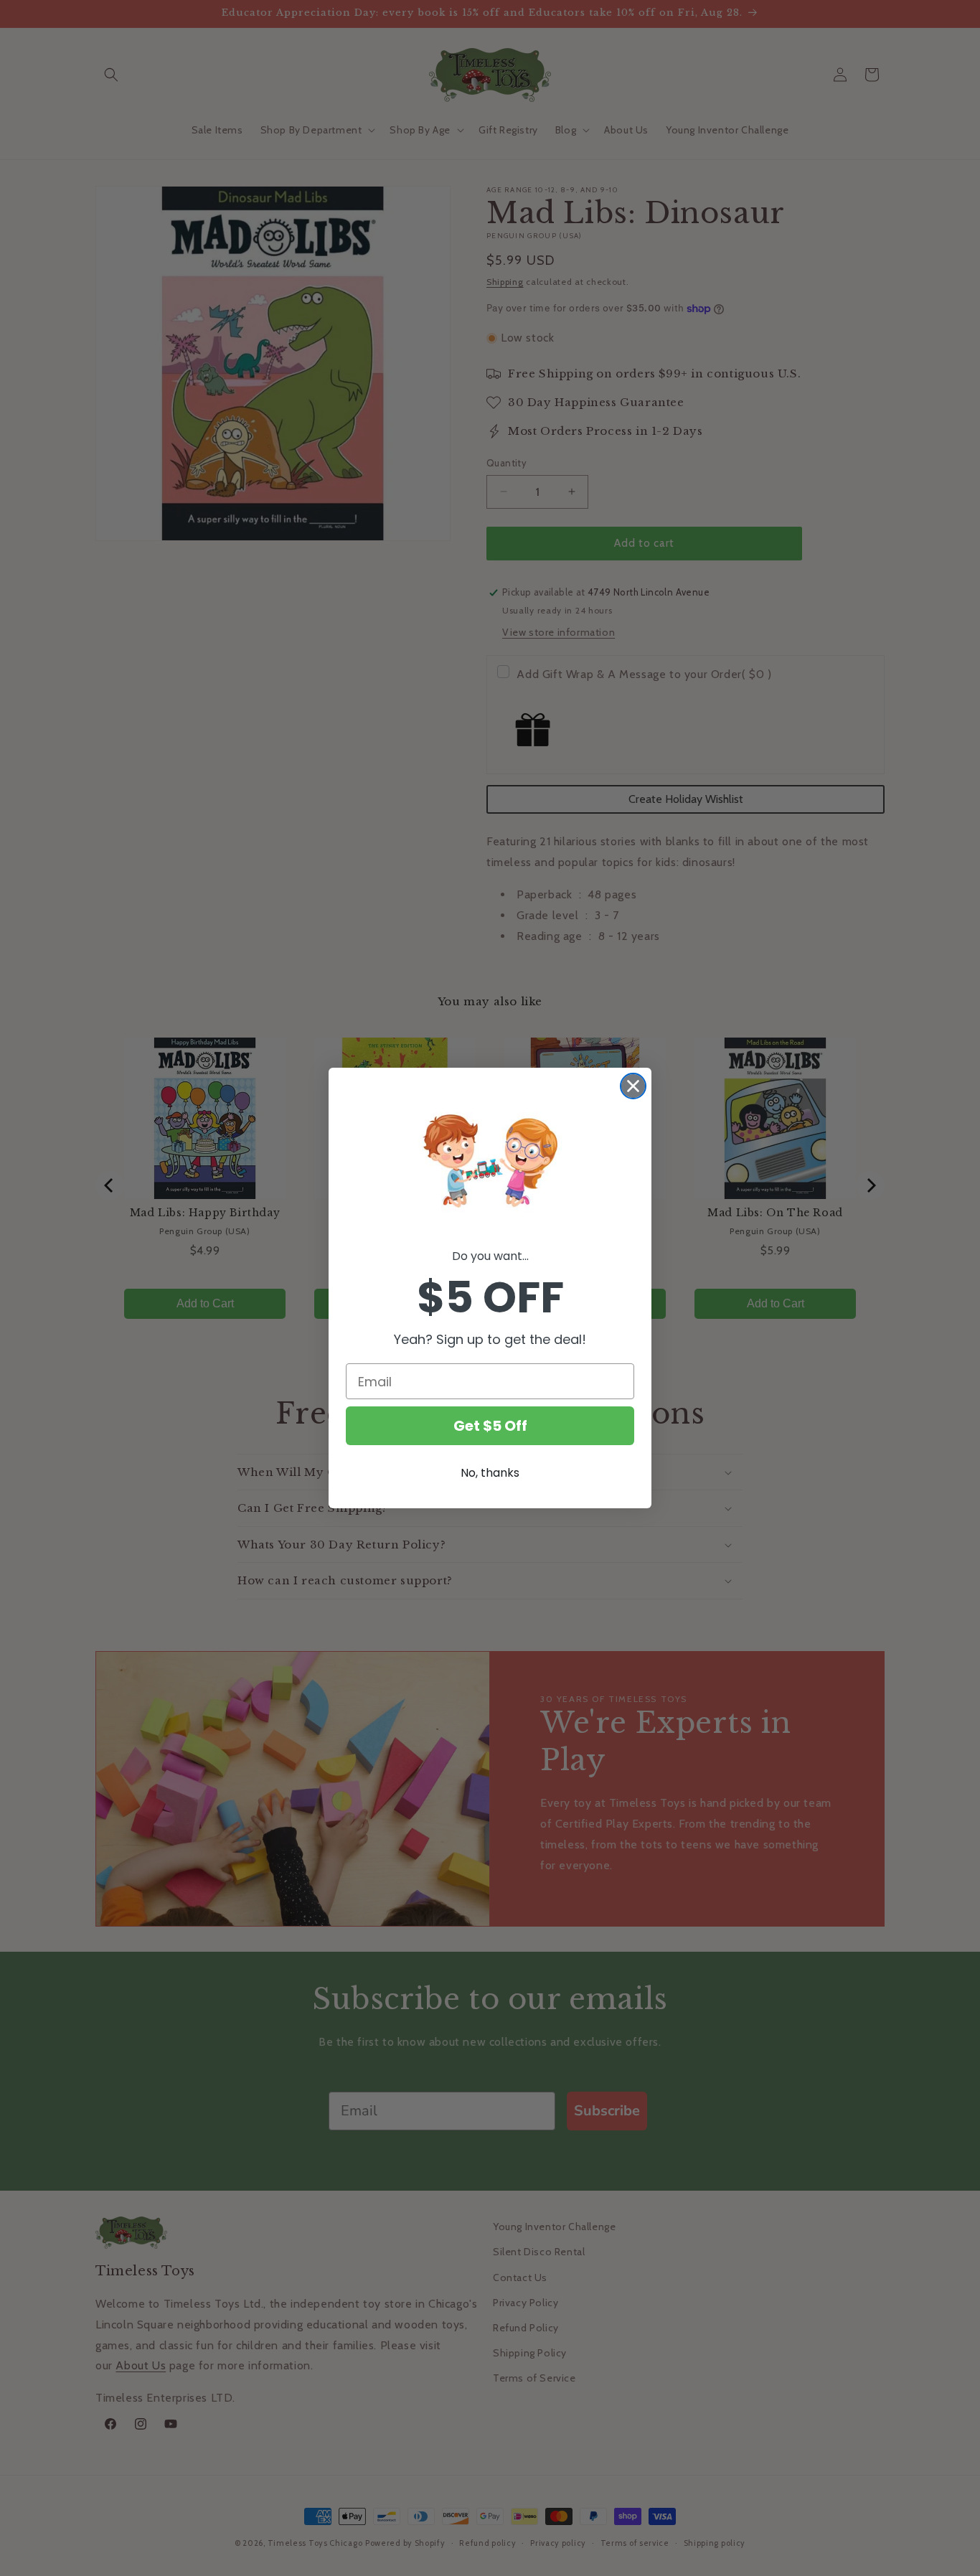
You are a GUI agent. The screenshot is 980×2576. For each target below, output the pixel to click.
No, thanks (490, 1473)
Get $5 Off (490, 1426)
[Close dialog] (633, 1086)
